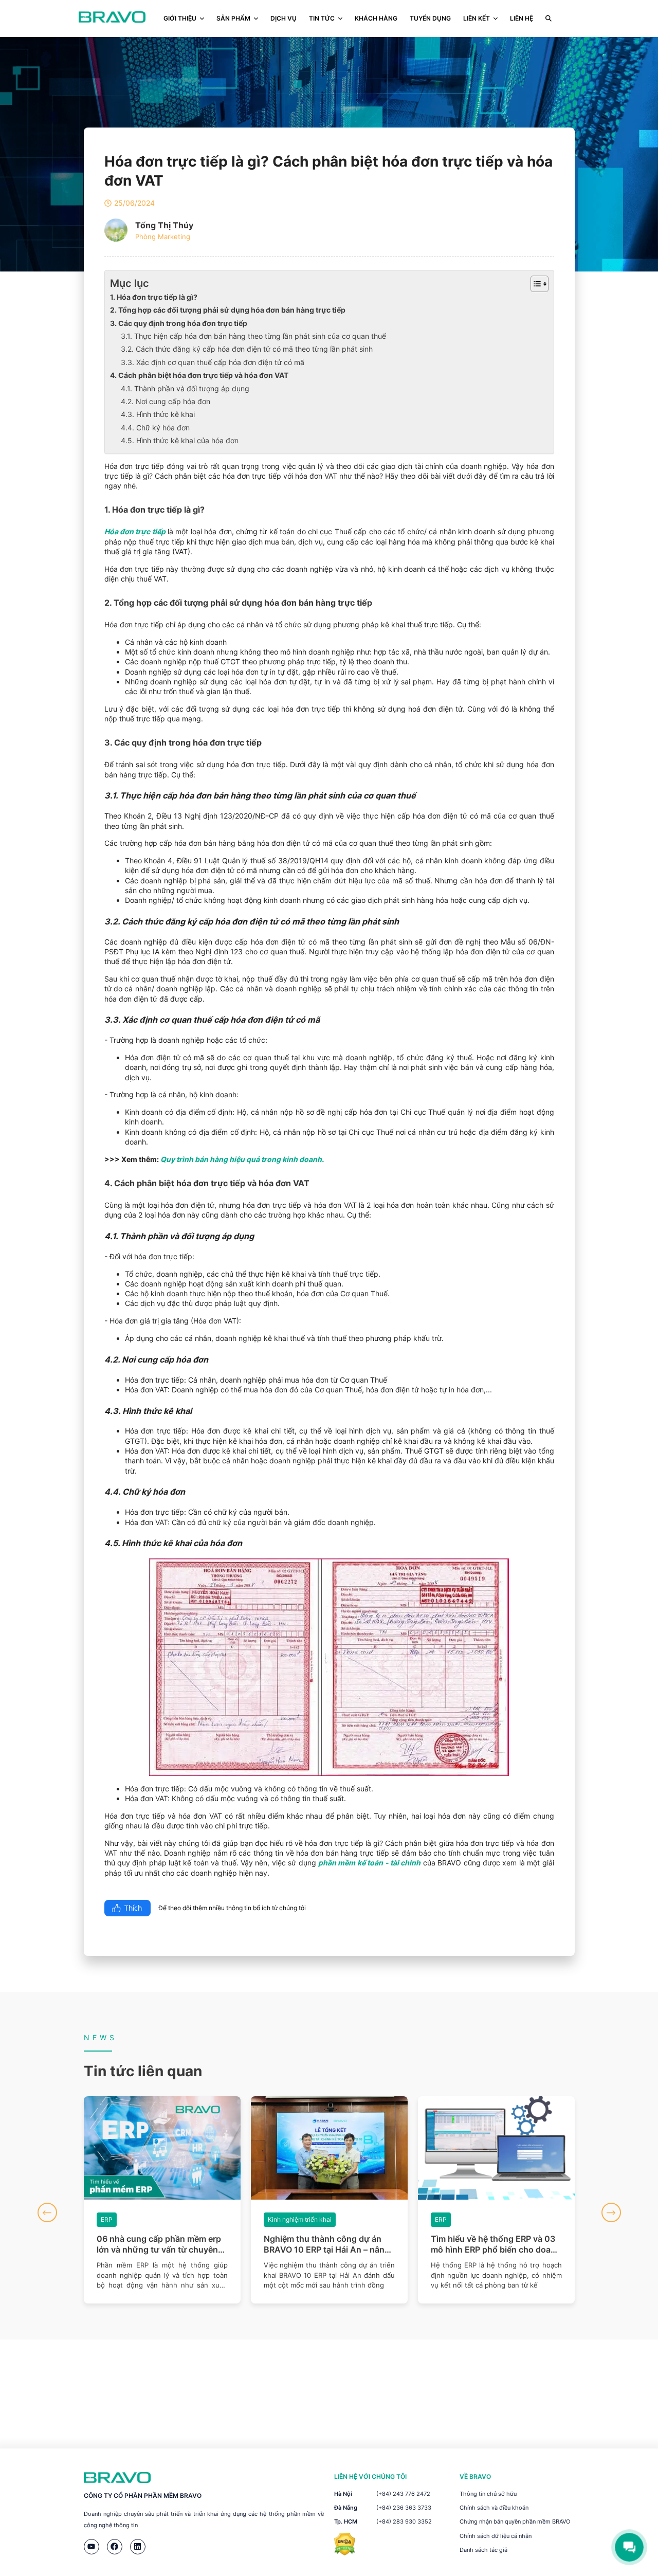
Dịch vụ (284, 18)
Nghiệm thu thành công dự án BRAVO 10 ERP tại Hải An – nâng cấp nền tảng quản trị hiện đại (160, 2244)
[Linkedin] (138, 2547)
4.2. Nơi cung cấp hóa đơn (166, 401)
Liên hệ (522, 18)
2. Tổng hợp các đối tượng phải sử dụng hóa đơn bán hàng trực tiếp (228, 310)
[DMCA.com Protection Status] (345, 2553)
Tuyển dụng (430, 18)
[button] (47, 2212)
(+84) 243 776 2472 (403, 2494)
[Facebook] (115, 2547)
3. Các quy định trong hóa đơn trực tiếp (179, 323)
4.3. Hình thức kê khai (158, 414)
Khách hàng (376, 18)
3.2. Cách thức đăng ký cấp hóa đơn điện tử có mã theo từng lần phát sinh (247, 349)
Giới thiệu (180, 18)
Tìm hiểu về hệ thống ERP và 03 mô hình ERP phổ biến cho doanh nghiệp (329, 2244)
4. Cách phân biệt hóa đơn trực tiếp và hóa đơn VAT (199, 375)
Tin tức (322, 18)
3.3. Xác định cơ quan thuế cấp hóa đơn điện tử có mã (213, 362)
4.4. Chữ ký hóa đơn (155, 428)
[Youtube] (92, 2547)
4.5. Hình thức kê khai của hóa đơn (180, 440)
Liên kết (477, 18)
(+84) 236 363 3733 (404, 2508)
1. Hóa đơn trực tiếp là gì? (154, 297)
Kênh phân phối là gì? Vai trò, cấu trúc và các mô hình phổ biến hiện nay (496, 2244)
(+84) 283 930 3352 (404, 2521)
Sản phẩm (233, 18)
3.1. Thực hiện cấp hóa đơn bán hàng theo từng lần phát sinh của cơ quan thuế (253, 336)
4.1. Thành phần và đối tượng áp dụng (185, 388)
